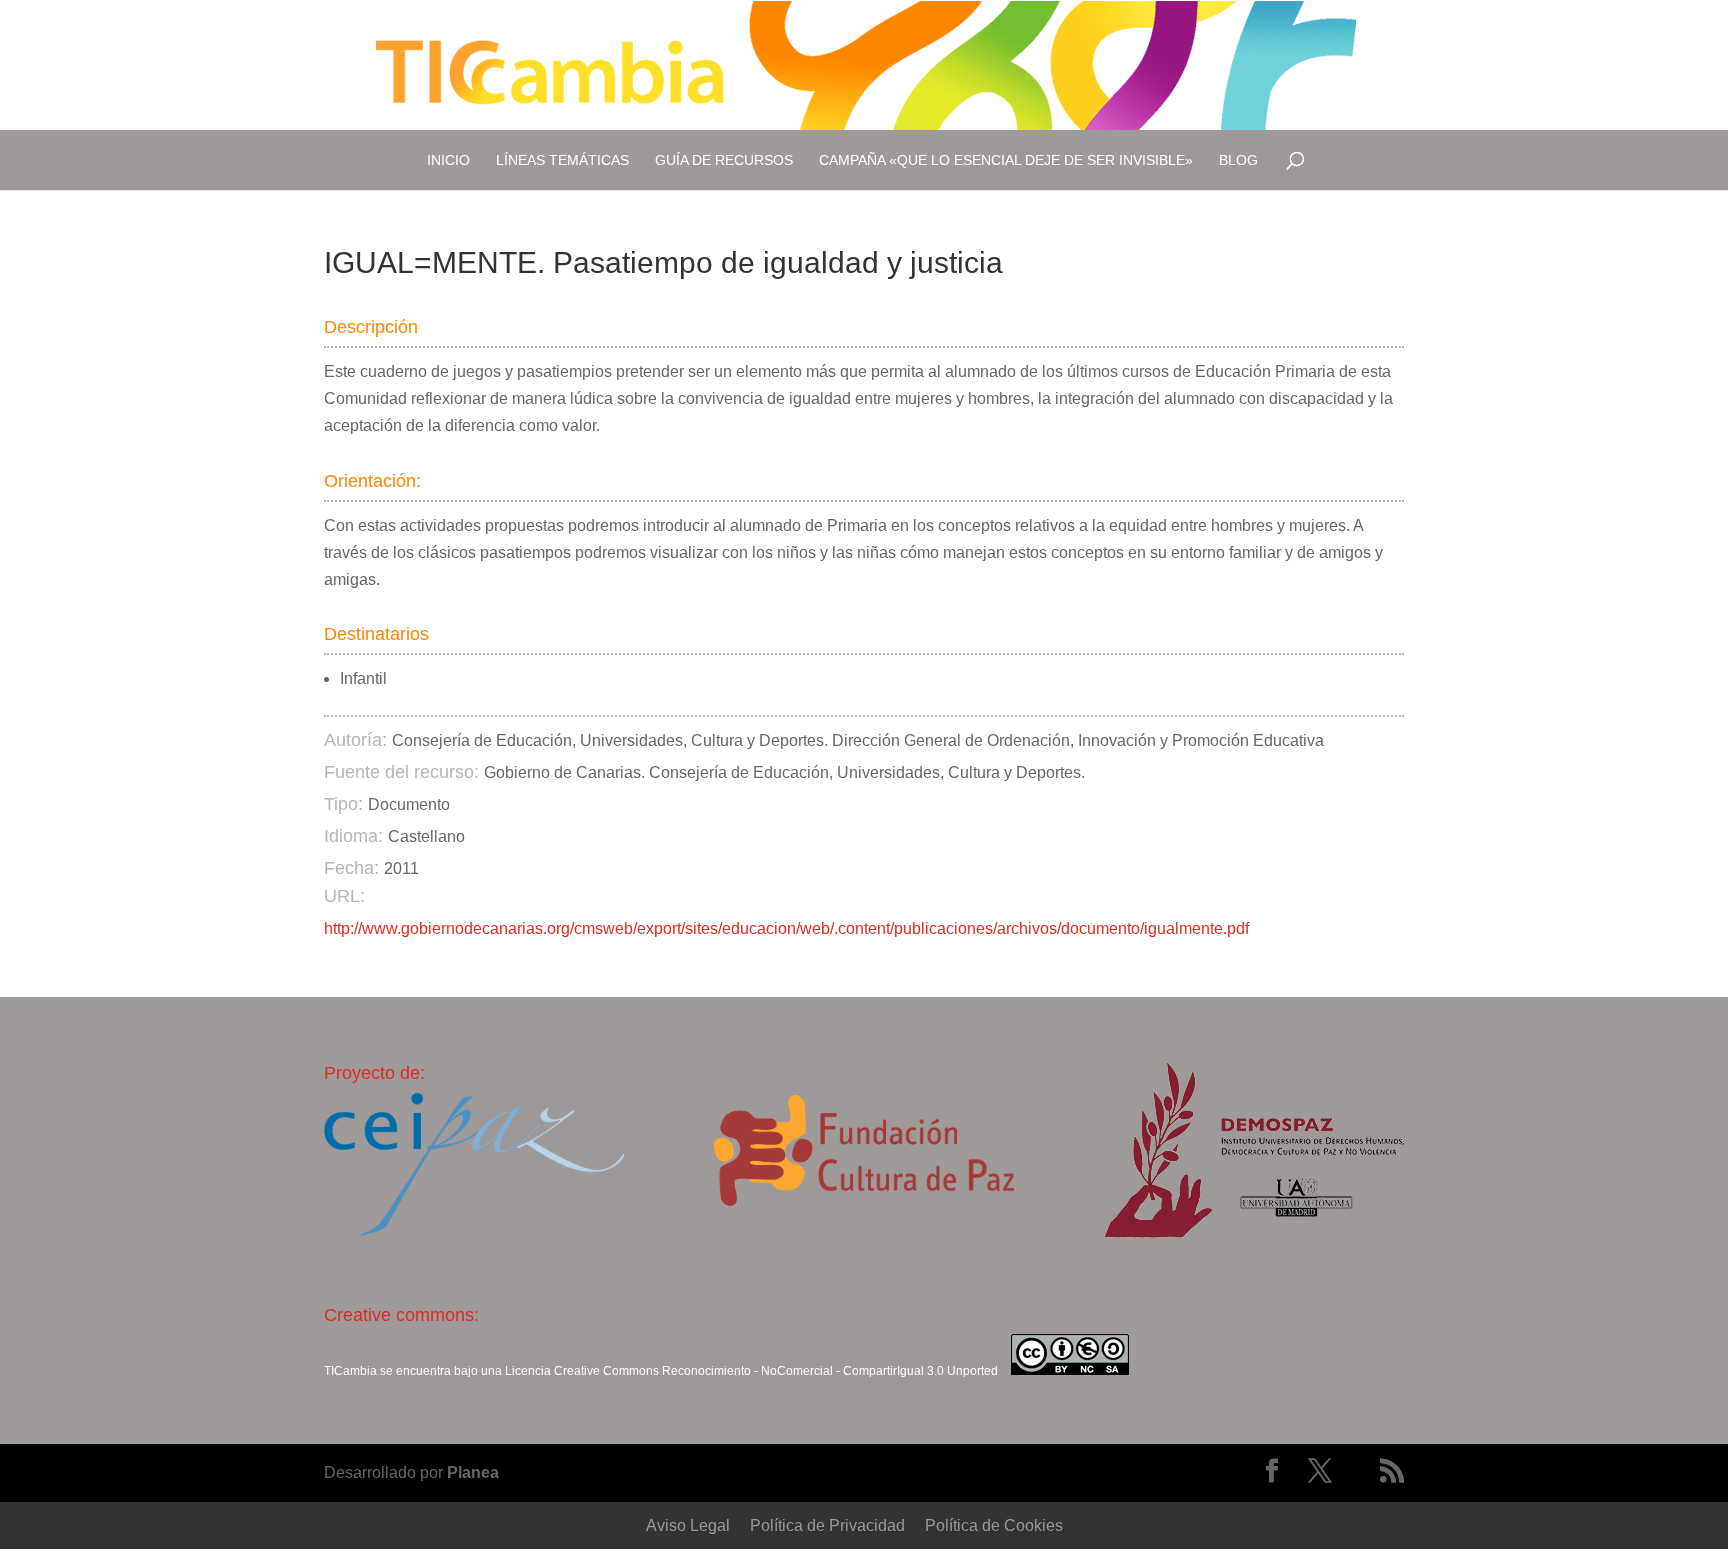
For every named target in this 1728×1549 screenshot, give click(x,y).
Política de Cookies (994, 1525)
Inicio (448, 160)
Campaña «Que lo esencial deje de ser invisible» (1006, 160)
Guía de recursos (724, 160)
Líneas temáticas (562, 160)
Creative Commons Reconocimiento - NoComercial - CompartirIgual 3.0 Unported (776, 1371)
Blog (1238, 160)
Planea (473, 1472)
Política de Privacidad (827, 1525)
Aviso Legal (688, 1525)
